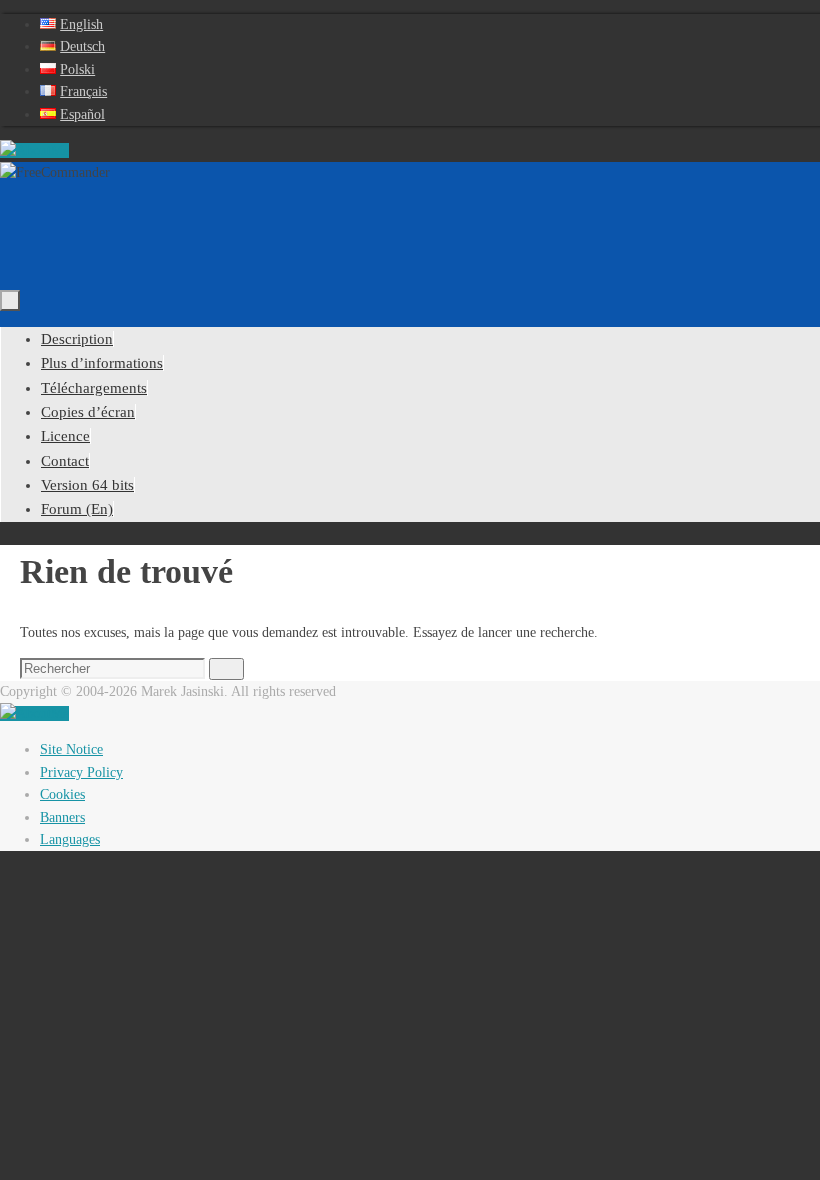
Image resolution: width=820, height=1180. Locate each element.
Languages (70, 839)
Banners (62, 817)
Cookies (62, 794)
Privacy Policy (81, 772)
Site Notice (71, 749)
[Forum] (34, 150)
